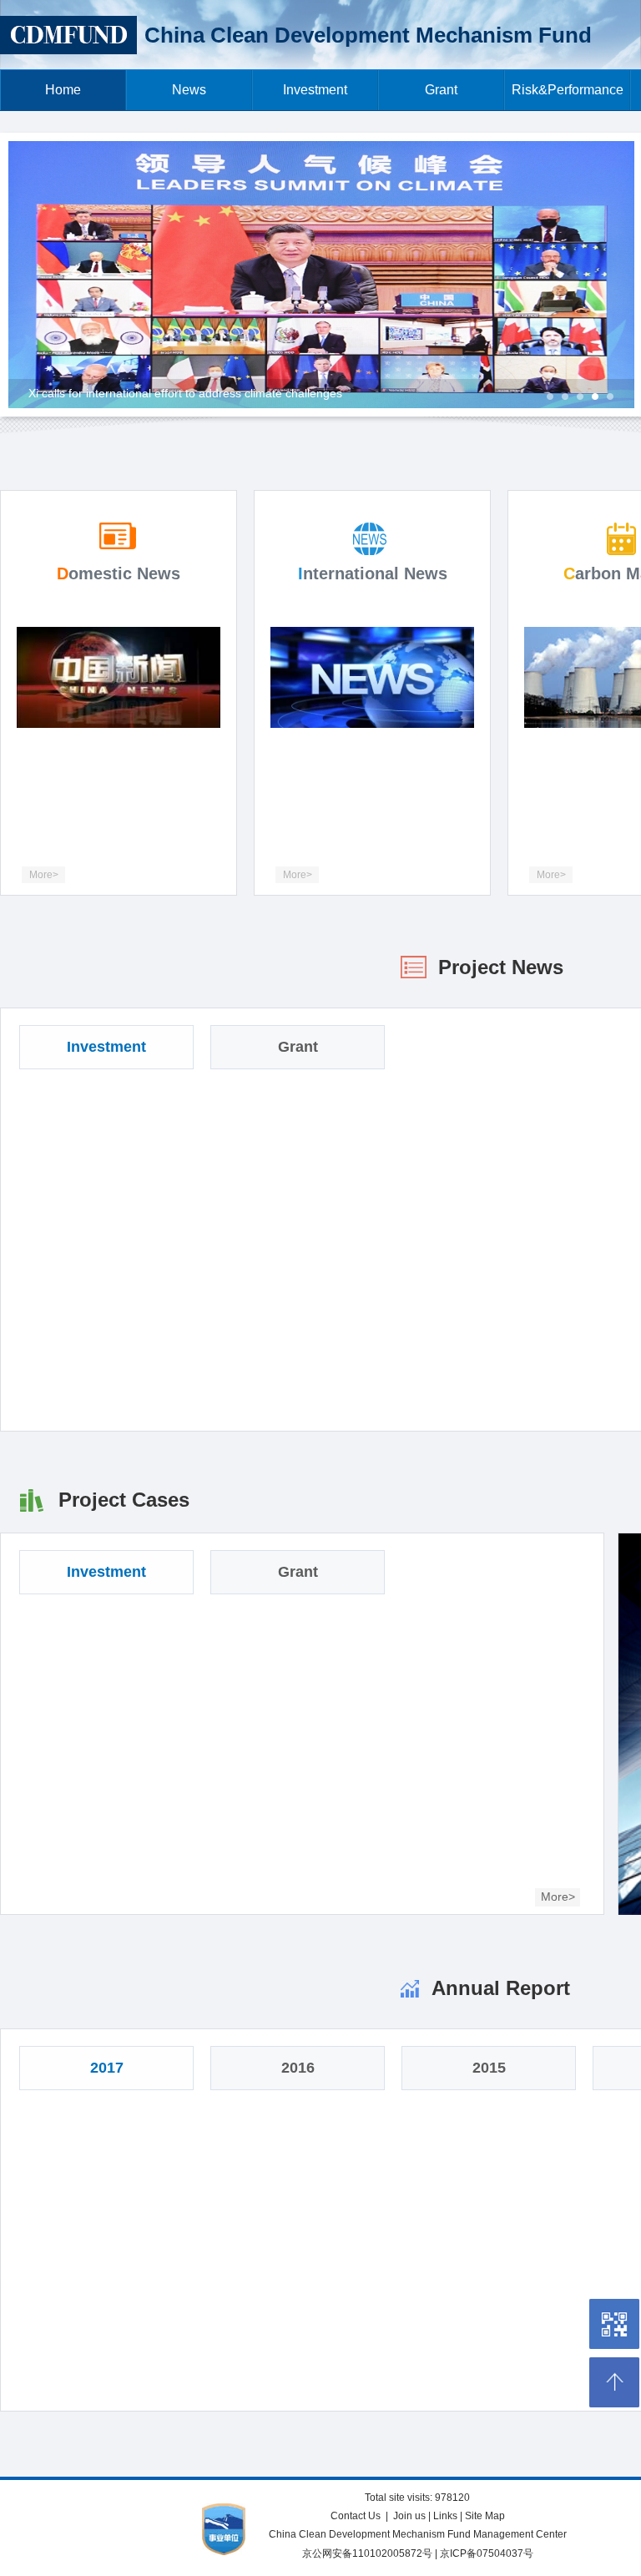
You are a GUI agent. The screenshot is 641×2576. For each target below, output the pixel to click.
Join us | (413, 2516)
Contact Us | (361, 2516)
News (189, 90)
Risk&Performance (568, 90)
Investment (315, 90)
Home (63, 90)
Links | (449, 2516)
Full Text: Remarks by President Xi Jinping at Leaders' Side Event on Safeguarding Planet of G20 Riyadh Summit (326, 393)
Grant (441, 90)
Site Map (485, 2516)
